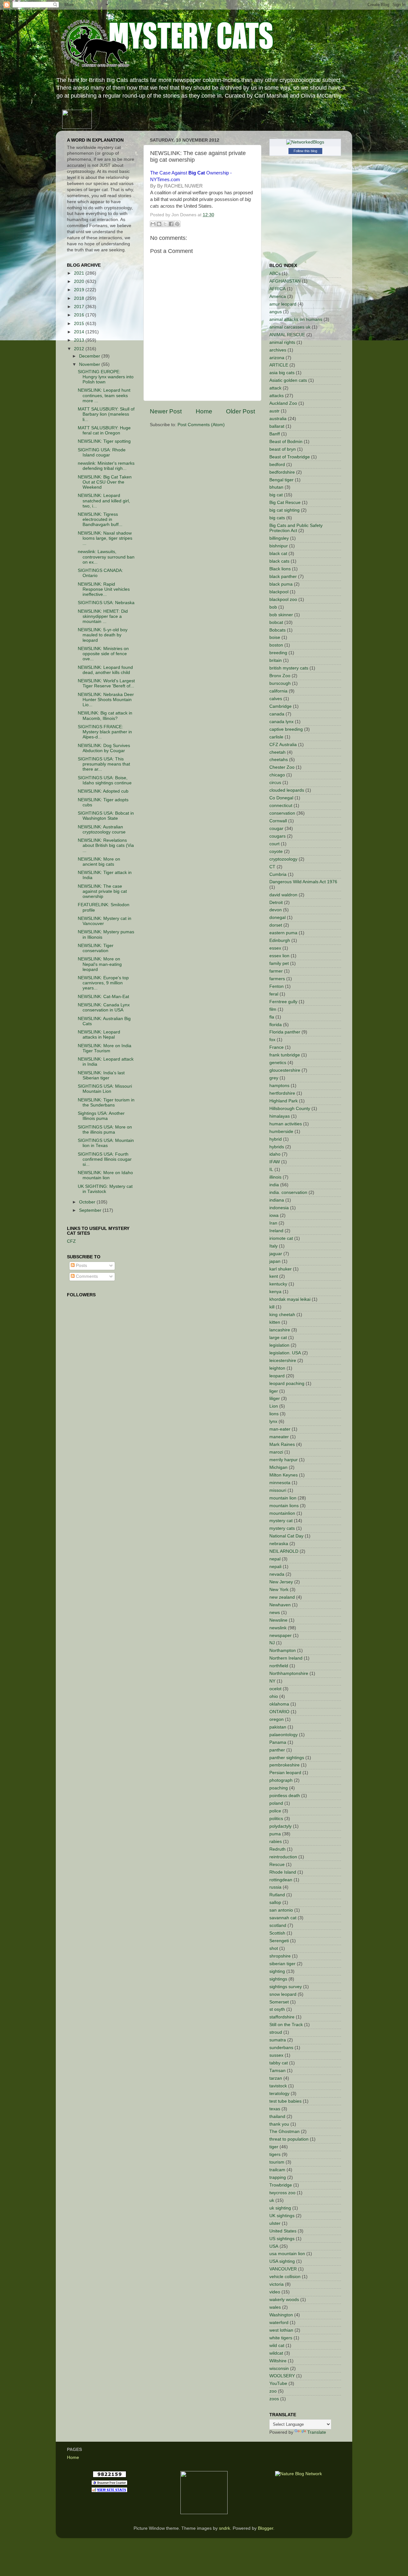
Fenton (277, 986)
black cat (278, 554)
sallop (275, 1902)
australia (278, 419)
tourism (277, 2162)
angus (276, 312)
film (273, 1009)
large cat (278, 1338)
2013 (80, 340)
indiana (277, 1200)
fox (272, 1040)
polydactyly (280, 1826)
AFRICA (277, 289)
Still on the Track (286, 2025)
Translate (317, 2432)
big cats (277, 518)
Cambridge (280, 706)
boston (276, 645)
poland (276, 1803)
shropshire (280, 1956)
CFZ (71, 1241)
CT (272, 867)
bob (273, 607)
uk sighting (280, 2208)
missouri (278, 1490)
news (275, 1613)
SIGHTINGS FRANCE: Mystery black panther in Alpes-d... (105, 732)
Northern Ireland (286, 1658)
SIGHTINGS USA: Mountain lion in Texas (106, 1143)
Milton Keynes (284, 1475)
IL (271, 1170)
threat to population (289, 2139)
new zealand (282, 1597)
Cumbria (278, 874)
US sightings (282, 2239)
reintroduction (283, 1857)
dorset (276, 925)
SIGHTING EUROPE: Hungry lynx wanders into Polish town (106, 377)
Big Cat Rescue (285, 503)
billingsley (279, 538)
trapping (278, 2177)
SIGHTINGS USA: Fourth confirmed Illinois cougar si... (105, 1159)
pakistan (278, 1727)
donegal (277, 918)
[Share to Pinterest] (177, 224)
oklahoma (279, 1704)
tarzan (276, 2078)
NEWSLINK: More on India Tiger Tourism (105, 1048)
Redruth (277, 1849)
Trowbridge (281, 2185)
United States (283, 2231)
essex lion (279, 956)
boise (275, 637)
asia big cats (282, 373)
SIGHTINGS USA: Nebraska (106, 603)
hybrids (277, 1147)
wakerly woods (284, 2300)
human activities (286, 1124)
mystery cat (281, 1521)
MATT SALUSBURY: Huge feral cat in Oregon (104, 430)
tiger (274, 2147)
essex (275, 948)
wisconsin (279, 2369)
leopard (277, 1376)
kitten (275, 1322)
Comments (86, 1276)
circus (275, 783)
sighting (277, 1971)
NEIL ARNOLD (284, 1551)
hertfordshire (282, 1093)
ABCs (275, 274)
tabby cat (279, 2063)
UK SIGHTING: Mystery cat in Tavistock (105, 1189)
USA (274, 2246)
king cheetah (282, 1315)
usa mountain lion (287, 2254)
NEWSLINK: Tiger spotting (104, 441)
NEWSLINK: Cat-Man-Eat (103, 997)
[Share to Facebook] (171, 224)
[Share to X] (165, 224)
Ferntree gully (283, 1002)
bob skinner (281, 615)
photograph (281, 1780)
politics (276, 1819)
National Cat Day (286, 1536)
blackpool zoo (283, 600)
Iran (273, 1223)
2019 (80, 290)
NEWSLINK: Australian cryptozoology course (102, 829)
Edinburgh (280, 940)
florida (276, 1025)
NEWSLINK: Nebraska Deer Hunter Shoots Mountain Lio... (106, 700)
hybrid (276, 1139)
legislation (279, 1345)
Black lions (280, 569)
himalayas (280, 1116)
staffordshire (282, 2017)
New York (279, 1590)
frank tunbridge (285, 1055)
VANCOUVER (283, 2269)
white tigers (281, 2338)
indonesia (279, 1208)
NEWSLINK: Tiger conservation (96, 948)
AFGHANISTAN (285, 281)
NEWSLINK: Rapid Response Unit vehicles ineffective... (104, 589)
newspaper (280, 1636)
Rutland (277, 1895)
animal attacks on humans (296, 319)
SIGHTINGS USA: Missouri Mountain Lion (105, 1089)
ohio (274, 1696)
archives (278, 350)
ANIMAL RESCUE (287, 335)
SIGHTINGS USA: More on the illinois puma (105, 1130)
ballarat (277, 426)
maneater (279, 1437)
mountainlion (282, 1513)
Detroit (276, 903)
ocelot (275, 1689)
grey (274, 1078)
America (278, 296)
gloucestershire (285, 1070)
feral (274, 994)
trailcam (277, 2170)
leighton (277, 1368)
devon (276, 910)
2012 (80, 349)
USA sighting (282, 2261)
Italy (273, 1246)
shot (274, 1948)
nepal (275, 1559)
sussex (276, 2055)
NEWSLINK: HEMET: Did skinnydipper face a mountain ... (103, 616)
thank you (279, 2124)
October (88, 1202)
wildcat (276, 2353)
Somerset (279, 2002)
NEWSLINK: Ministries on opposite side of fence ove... (103, 654)
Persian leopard (285, 1773)
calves (276, 699)
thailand (277, 2117)
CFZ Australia (283, 745)
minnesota (280, 1483)
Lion (274, 1406)
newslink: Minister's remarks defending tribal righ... (106, 466)
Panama (278, 1742)
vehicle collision (285, 2277)
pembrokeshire (284, 1765)
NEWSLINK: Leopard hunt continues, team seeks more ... (104, 395)
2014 (80, 332)
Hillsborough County (290, 1109)
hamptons (279, 1086)
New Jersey (281, 1582)
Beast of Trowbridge (290, 457)
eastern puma (283, 933)
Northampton (283, 1651)
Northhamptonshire (289, 1673)
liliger (275, 1399)
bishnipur (279, 546)
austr (274, 411)
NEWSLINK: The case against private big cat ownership (102, 891)
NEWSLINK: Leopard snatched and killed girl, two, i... (104, 501)
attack (275, 388)
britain (276, 660)
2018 (80, 298)
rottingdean (281, 1880)
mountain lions (284, 1506)
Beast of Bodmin (286, 442)
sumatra (278, 2040)
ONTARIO (279, 1712)
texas (275, 2109)
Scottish (277, 1933)
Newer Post (166, 411)
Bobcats (277, 630)
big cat (276, 495)
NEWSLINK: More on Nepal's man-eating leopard (100, 964)
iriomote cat (281, 1238)
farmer (276, 971)
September (91, 1210)
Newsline (278, 1620)
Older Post (240, 411)
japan (275, 1261)
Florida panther (285, 1032)
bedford (277, 465)
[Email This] (153, 224)
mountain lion (283, 1498)
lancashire (280, 1330)
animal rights (282, 342)
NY (272, 1681)
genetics (278, 1063)
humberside (281, 1132)
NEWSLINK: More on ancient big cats (99, 862)
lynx (273, 1421)
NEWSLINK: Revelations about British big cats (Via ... (106, 845)
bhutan (276, 487)
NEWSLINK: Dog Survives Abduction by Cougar (104, 748)
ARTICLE (279, 365)
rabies (276, 1842)
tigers (275, 2154)
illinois (275, 1177)
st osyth (277, 2009)
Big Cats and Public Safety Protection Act (296, 528)
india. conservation (288, 1192)
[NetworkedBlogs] (305, 142)
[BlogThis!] (159, 224)
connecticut (281, 806)
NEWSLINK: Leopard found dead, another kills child (105, 670)
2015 (80, 324)
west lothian (281, 2330)
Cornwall (278, 821)
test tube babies (285, 2101)
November (90, 364)
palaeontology (284, 1735)
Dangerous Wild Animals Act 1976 (303, 882)
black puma (281, 584)
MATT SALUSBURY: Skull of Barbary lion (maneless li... (106, 414)
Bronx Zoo (280, 676)
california (278, 691)
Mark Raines (282, 1444)
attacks (277, 396)
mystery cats (282, 1528)
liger (274, 1391)
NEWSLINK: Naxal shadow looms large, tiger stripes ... (105, 538)
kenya (275, 1292)
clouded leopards (287, 790)
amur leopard (283, 304)
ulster (275, 2223)
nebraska (279, 1544)
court (274, 844)
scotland (278, 1925)
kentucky (278, 1284)
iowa (274, 1215)
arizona (277, 358)
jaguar (276, 1254)
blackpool (279, 592)
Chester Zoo (282, 767)
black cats (279, 561)
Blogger (266, 2528)
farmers (277, 979)
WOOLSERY (282, 2376)
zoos (274, 2399)
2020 (80, 281)
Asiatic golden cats (288, 380)
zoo (273, 2391)
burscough (280, 683)
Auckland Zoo (283, 403)
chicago (277, 775)
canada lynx (281, 722)
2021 (80, 273)
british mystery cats (289, 668)
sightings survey (286, 1987)
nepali (275, 1567)
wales (275, 2307)
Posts (81, 1266)
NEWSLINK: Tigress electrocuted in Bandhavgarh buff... (100, 519)
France (277, 1047)
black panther (283, 577)
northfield (279, 1666)
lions (274, 1414)
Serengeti (279, 1941)
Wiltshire (278, 2361)
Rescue (277, 1865)
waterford (279, 2323)
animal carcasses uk (290, 327)
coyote (276, 851)
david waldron (283, 895)
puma (275, 1834)
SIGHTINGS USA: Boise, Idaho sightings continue (105, 780)
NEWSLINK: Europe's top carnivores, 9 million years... (103, 983)
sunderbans (281, 2048)
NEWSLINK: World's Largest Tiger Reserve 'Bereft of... (106, 683)
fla (272, 1017)
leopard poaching (287, 1384)
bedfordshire (282, 472)
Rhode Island (283, 1872)
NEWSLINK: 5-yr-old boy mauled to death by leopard (103, 635)
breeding (278, 653)
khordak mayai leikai (290, 1299)
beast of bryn (283, 449)
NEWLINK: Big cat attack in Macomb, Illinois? (105, 716)
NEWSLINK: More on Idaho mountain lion (105, 1175)
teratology (279, 2094)
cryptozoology (283, 859)
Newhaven (280, 1605)
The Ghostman (284, 2132)
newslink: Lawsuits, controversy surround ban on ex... (106, 557)
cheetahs (279, 760)
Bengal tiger (281, 480)
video (275, 2292)
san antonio (281, 1910)
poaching (279, 1788)
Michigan (278, 1467)
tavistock (278, 2086)
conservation (282, 813)
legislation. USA (285, 1353)
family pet (279, 963)
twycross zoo (282, 2193)
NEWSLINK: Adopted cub (103, 791)
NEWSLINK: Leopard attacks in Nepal (99, 1035)
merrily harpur (284, 1460)
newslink (278, 1628)
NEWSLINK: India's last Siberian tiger (101, 1075)
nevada (277, 1574)
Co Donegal (281, 798)
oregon (277, 1719)
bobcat (276, 622)
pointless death (285, 1796)
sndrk (225, 2528)
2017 (80, 307)
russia (275, 1887)
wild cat (277, 2346)
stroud (276, 2032)
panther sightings (287, 1758)
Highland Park (284, 1101)
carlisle (276, 737)
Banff (275, 434)
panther (277, 1750)
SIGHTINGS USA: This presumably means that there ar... (104, 764)
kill (272, 1307)
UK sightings (282, 2216)
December (90, 356)
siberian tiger (282, 1964)
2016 (80, 315)
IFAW (275, 1162)
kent (274, 1276)
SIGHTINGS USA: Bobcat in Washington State (106, 816)
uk (272, 2200)
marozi (276, 1452)
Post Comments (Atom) (201, 425)
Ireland (276, 1231)
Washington (281, 2315)
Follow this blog (305, 151)
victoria (277, 2284)
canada (277, 714)
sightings (278, 1979)
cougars (277, 836)
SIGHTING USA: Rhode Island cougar (102, 452)
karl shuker (280, 1269)
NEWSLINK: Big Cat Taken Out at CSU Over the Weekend (105, 482)
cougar (276, 829)
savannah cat (283, 1918)
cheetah (277, 752)
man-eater (280, 1429)
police (275, 1811)
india (274, 1185)
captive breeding (286, 729)
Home (204, 411)
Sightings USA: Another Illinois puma (101, 1116)
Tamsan (277, 2071)
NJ (272, 1643)
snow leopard (283, 1994)
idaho (275, 1154)
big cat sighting (284, 510)
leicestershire (283, 1361)
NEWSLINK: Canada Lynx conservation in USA (104, 1007)
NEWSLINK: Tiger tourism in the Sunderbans (106, 1103)
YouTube (278, 2384)
